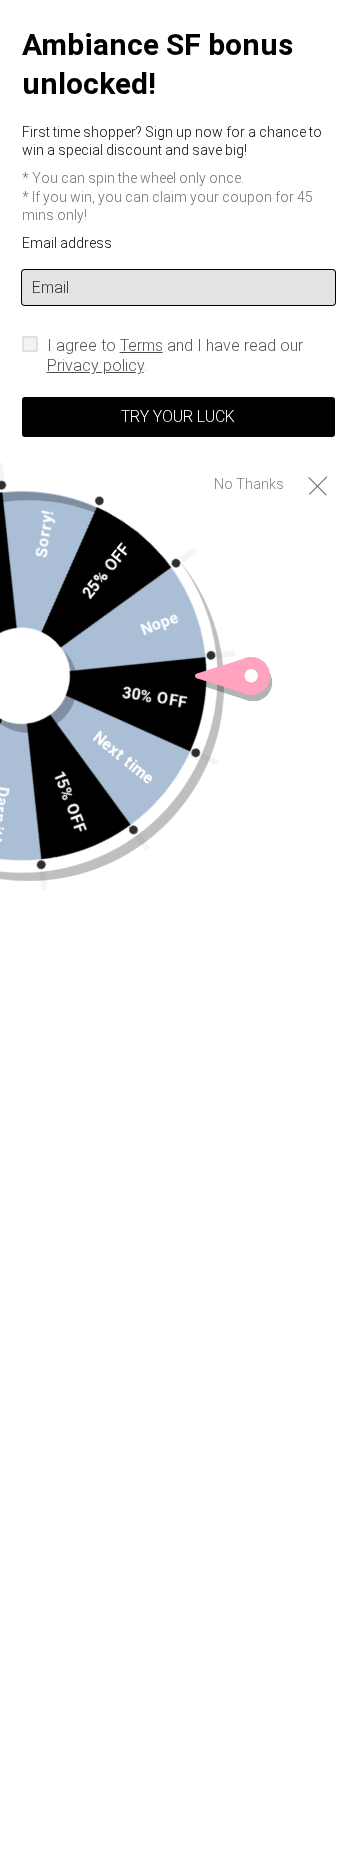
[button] (317, 484)
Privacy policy (95, 365)
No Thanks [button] (249, 484)
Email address (67, 243)
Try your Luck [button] (178, 416)
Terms (141, 345)
